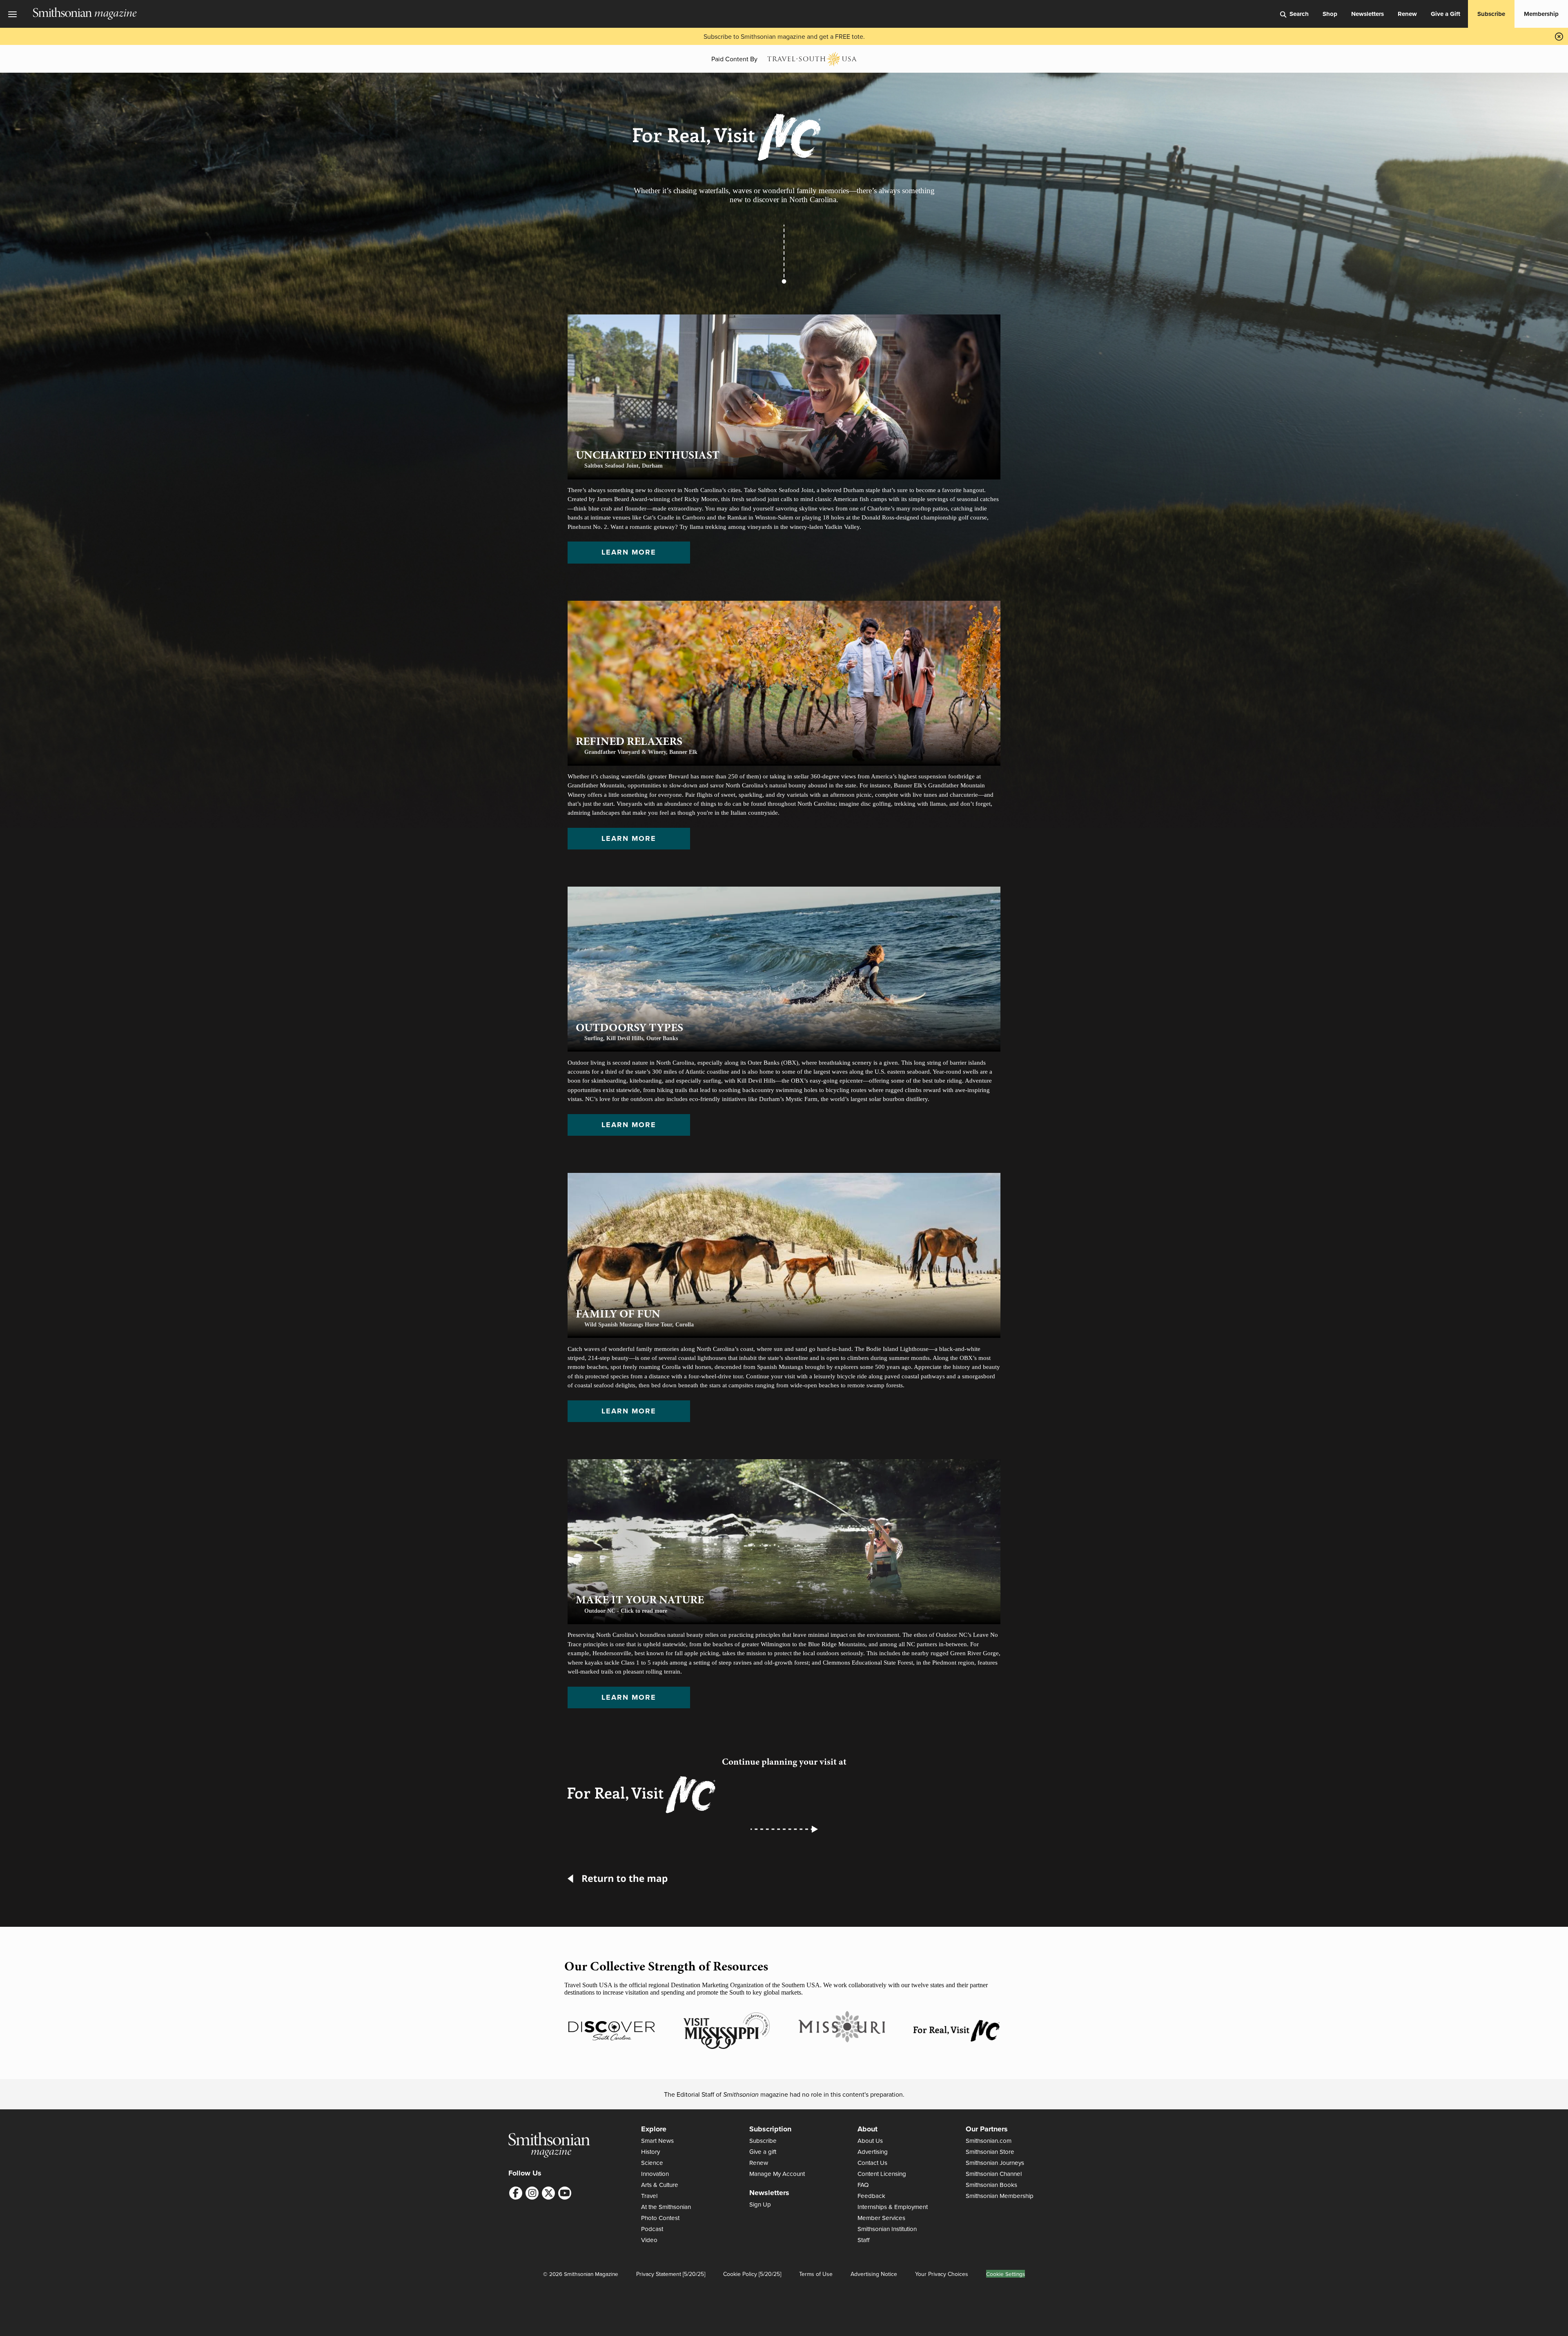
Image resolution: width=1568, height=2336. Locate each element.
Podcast (652, 2229)
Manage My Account (777, 2174)
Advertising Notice (874, 2274)
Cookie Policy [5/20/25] (752, 2274)
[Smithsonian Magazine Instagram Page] (532, 2193)
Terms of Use (816, 2274)
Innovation (655, 2174)
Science (652, 2163)
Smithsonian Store (990, 2152)
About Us (870, 2141)
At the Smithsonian (666, 2207)
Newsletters (1368, 14)
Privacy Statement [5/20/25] (671, 2274)
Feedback (871, 2196)
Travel (649, 2196)
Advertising (873, 2152)
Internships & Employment (893, 2207)
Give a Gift (1445, 14)
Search (1299, 14)
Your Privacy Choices (942, 2274)
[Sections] (16, 14)
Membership (1541, 14)
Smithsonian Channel (994, 2174)
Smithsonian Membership (1000, 2196)
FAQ (863, 2185)
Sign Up (760, 2204)
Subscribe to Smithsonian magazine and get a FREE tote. (784, 36)
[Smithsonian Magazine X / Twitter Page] (548, 2193)
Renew (1407, 14)
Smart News (657, 2141)
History (650, 2152)
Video (649, 2240)
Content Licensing (882, 2174)
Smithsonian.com (989, 2141)
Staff (864, 2240)
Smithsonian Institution (887, 2229)
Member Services (881, 2218)
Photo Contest (660, 2218)
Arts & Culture (660, 2185)
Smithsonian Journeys (995, 2163)
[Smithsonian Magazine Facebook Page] (516, 2193)
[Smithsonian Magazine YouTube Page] (565, 2193)
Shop (1330, 14)
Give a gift (763, 2152)
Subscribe (1491, 14)
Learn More (629, 552)
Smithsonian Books (991, 2185)
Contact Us (872, 2163)
